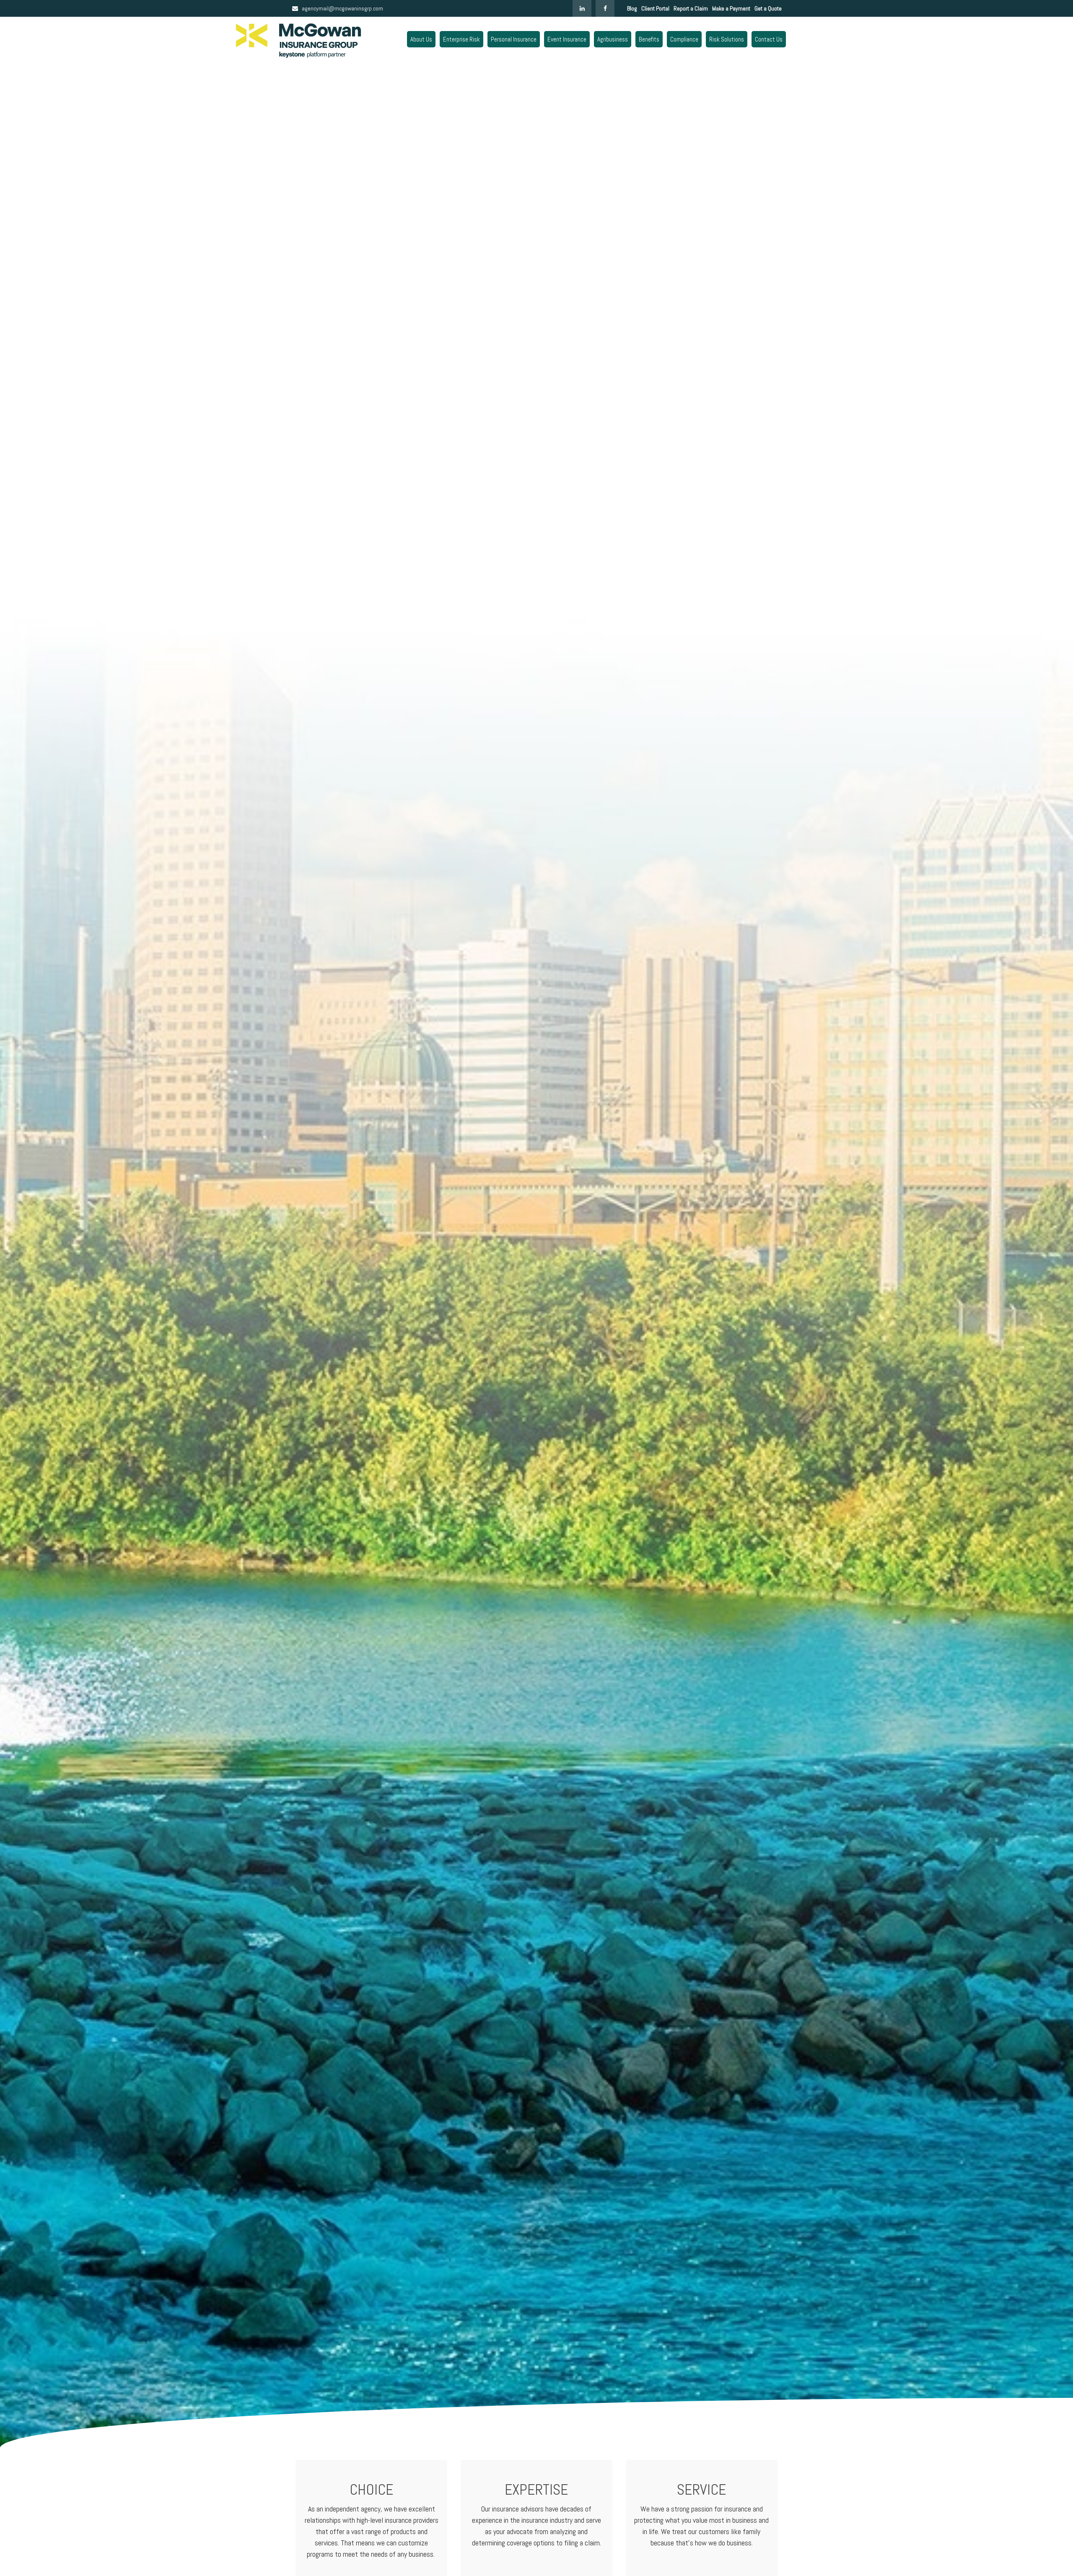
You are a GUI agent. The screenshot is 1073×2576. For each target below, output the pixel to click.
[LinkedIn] (582, 8)
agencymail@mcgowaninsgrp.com (342, 8)
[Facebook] (605, 8)
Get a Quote (768, 8)
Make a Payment (731, 8)
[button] (421, 39)
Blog (632, 8)
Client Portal (655, 8)
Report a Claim (691, 8)
